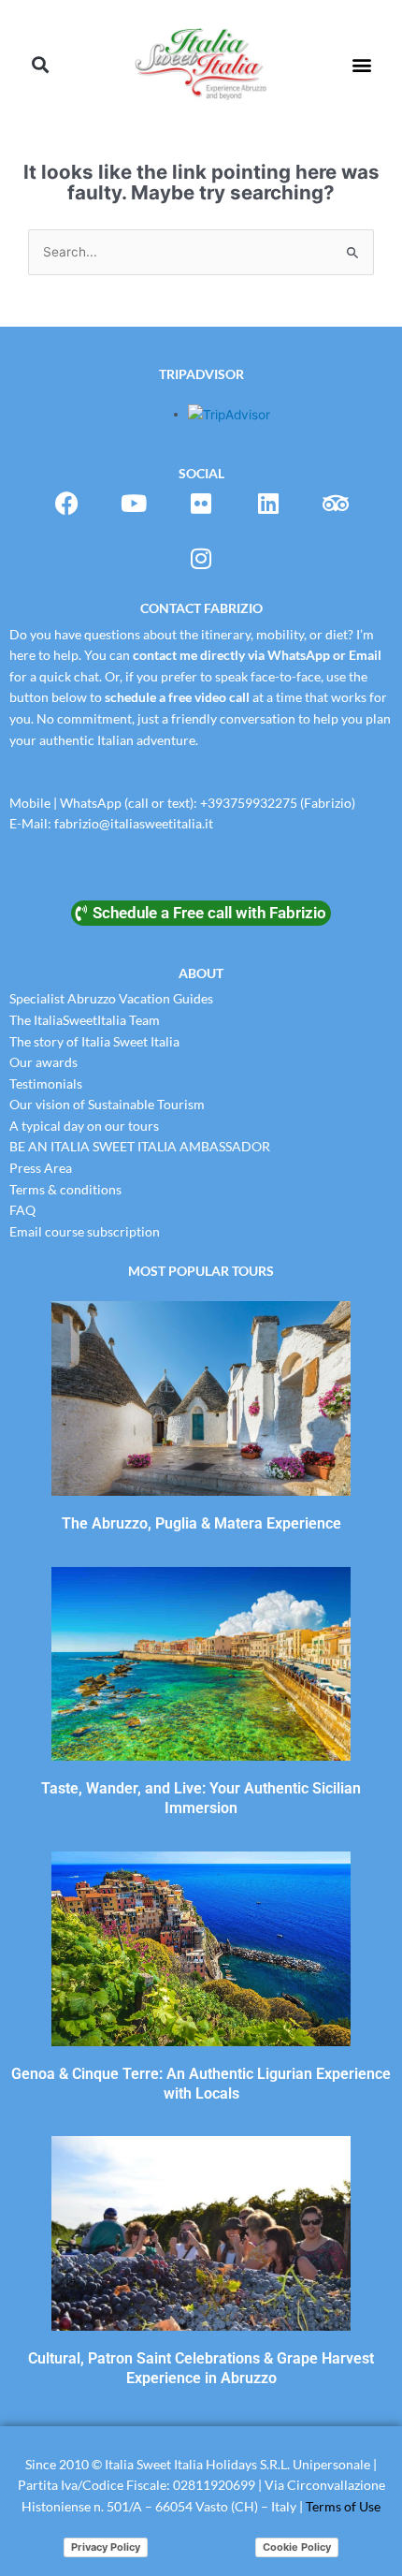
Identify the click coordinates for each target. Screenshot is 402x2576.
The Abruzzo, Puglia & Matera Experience (201, 1523)
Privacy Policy (106, 2547)
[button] (41, 65)
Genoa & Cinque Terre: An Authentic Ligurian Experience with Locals (201, 2084)
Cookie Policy (297, 2547)
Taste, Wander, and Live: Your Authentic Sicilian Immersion (201, 1798)
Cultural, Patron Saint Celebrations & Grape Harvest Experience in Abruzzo (201, 2368)
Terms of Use (343, 2506)
